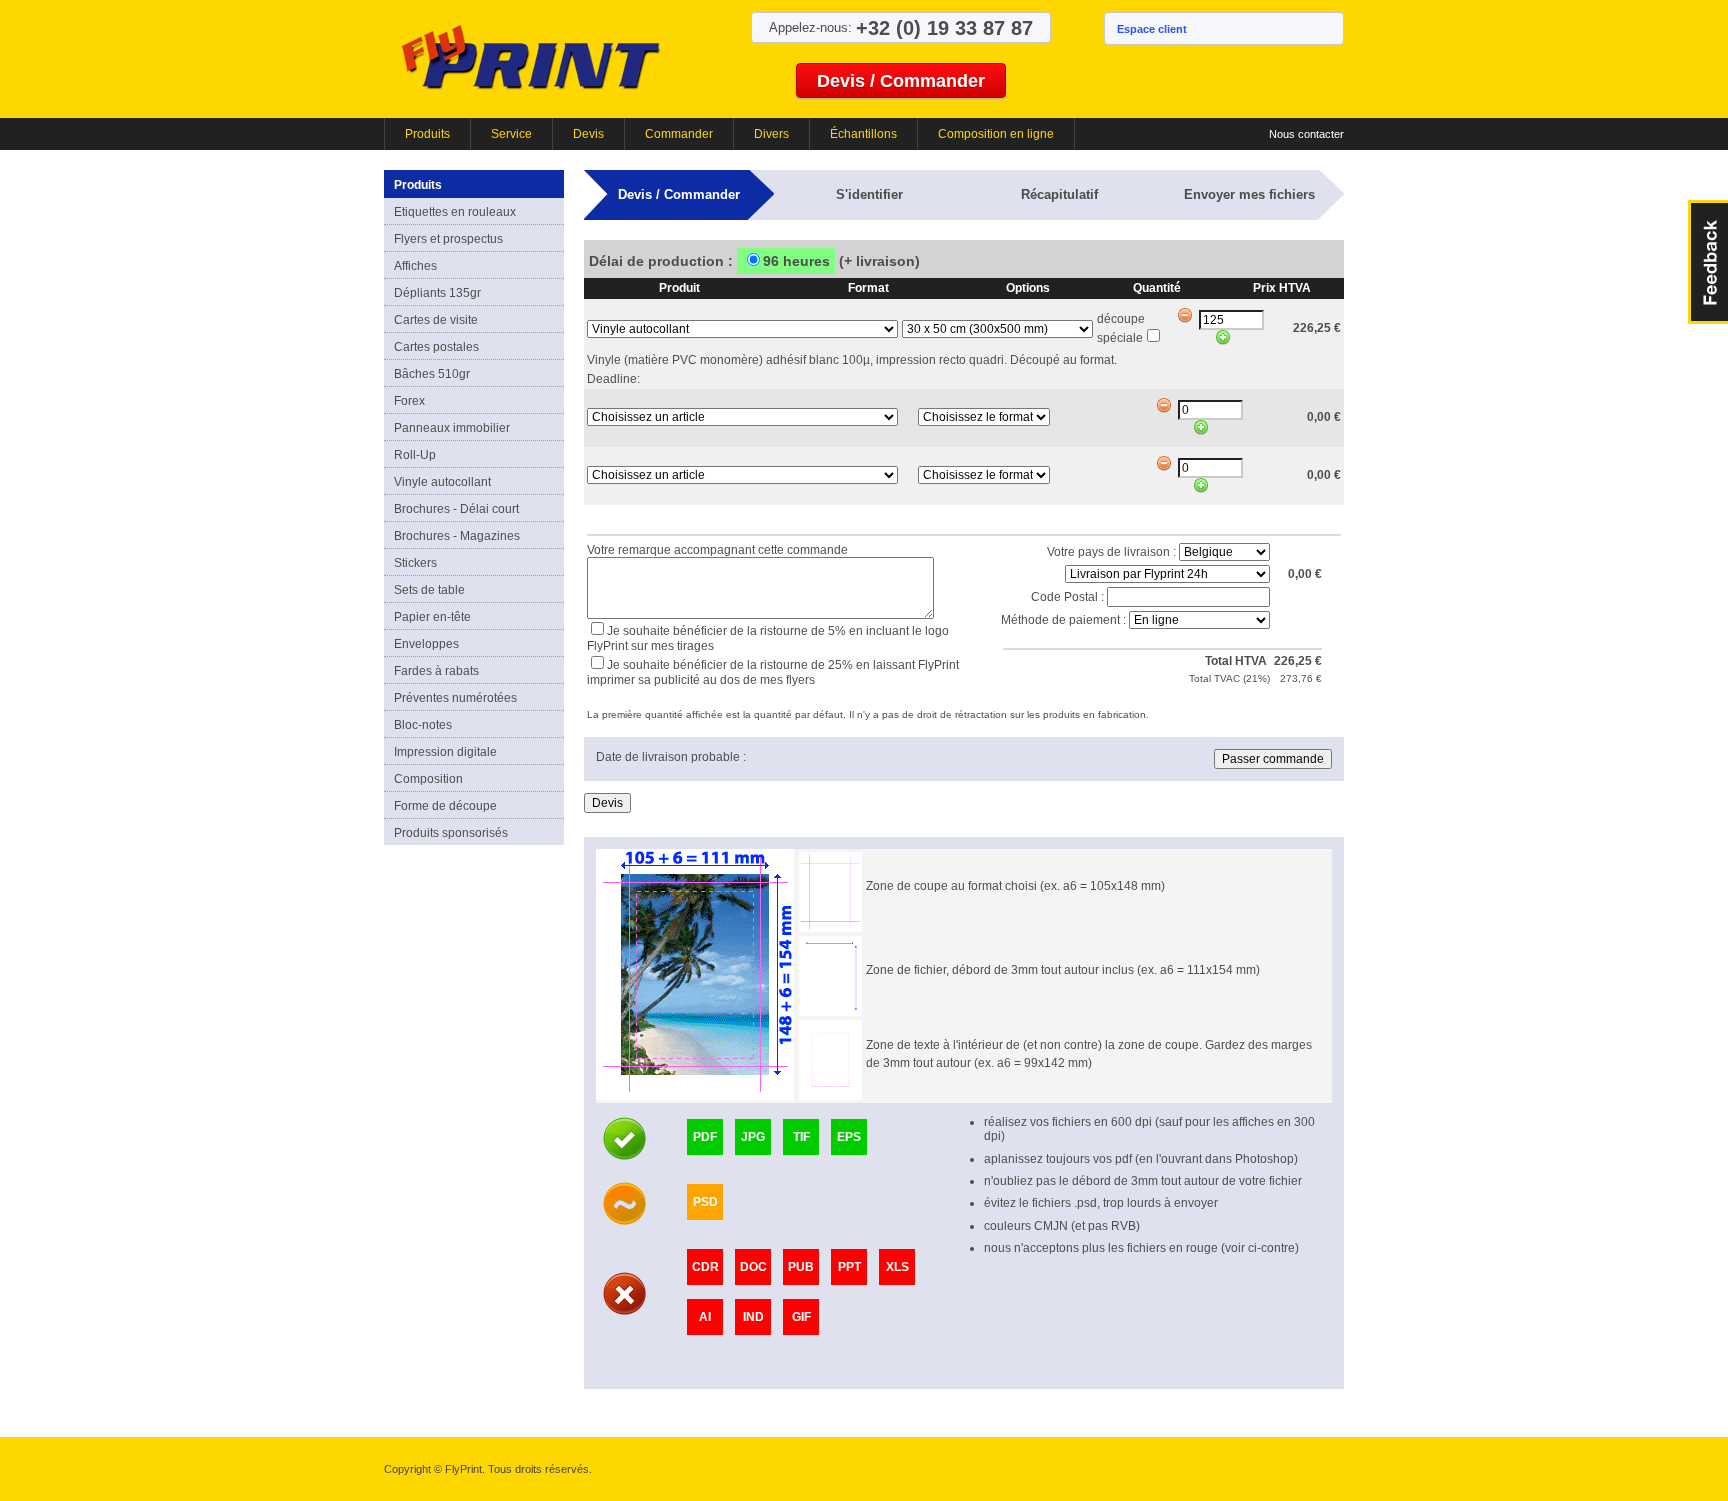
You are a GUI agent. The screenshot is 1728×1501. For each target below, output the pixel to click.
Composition (428, 779)
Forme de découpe (445, 806)
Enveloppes (426, 644)
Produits (427, 134)
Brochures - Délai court (456, 509)
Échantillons (863, 134)
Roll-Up (415, 455)
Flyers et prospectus (448, 239)
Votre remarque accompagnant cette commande (717, 550)
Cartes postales (436, 347)
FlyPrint (530, 56)
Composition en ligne (996, 134)
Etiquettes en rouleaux (455, 212)
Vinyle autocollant (442, 482)
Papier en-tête (432, 617)
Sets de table (429, 590)
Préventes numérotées (455, 698)
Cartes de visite (436, 320)
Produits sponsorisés (451, 833)
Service (511, 134)
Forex (409, 401)
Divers (771, 134)
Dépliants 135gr (437, 293)
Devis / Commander (901, 81)
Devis (588, 134)
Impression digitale (445, 752)
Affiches (415, 266)
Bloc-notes (423, 725)
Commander (679, 134)
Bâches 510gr (432, 374)
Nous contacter (1306, 134)
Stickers (415, 563)
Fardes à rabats (436, 671)
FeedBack (1708, 262)
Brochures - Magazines (457, 536)
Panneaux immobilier (452, 428)
